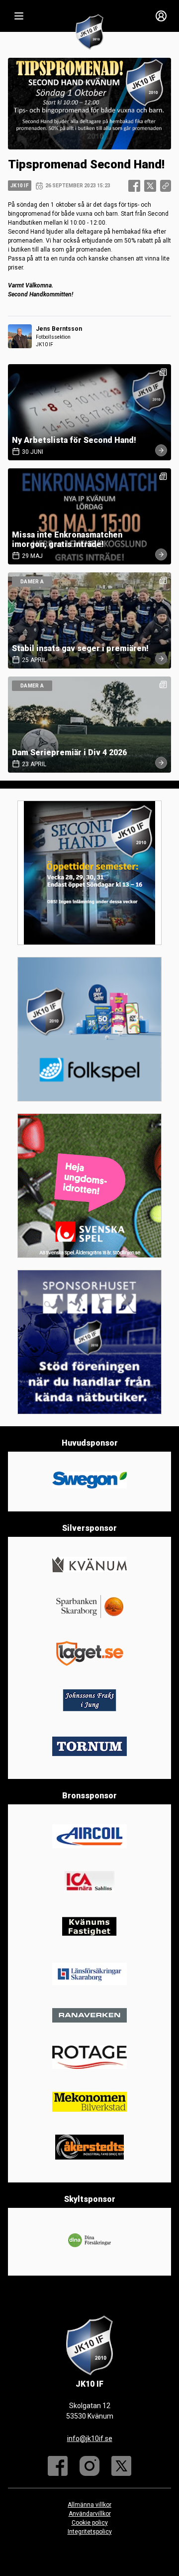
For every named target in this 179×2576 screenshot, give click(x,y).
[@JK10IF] (121, 2466)
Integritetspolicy (90, 2532)
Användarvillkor (90, 2514)
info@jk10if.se (90, 2439)
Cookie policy (90, 2523)
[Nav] (19, 16)
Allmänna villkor (89, 2505)
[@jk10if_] (89, 2466)
